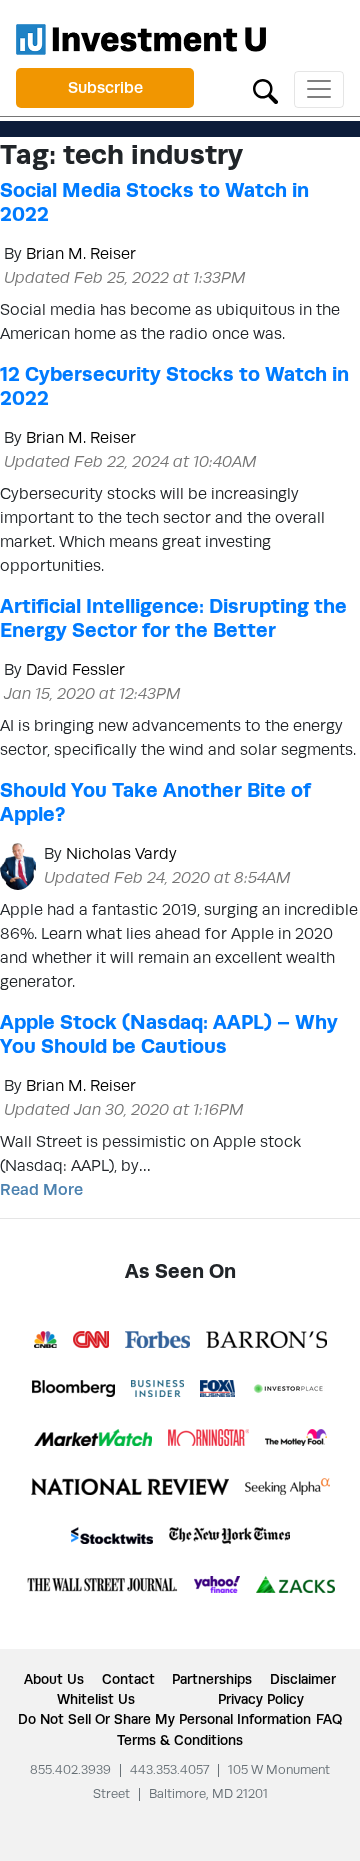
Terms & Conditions (180, 1740)
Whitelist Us (96, 1699)
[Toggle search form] (265, 89)
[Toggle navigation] (319, 89)
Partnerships (212, 1679)
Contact (128, 1679)
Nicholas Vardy (121, 853)
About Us (54, 1679)
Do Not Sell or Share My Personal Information (164, 1719)
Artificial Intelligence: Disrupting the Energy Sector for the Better (173, 618)
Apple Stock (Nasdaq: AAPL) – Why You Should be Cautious (169, 1034)
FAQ (329, 1719)
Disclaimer (303, 1679)
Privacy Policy (261, 1699)
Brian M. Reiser (81, 253)
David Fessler (75, 669)
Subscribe (105, 87)
